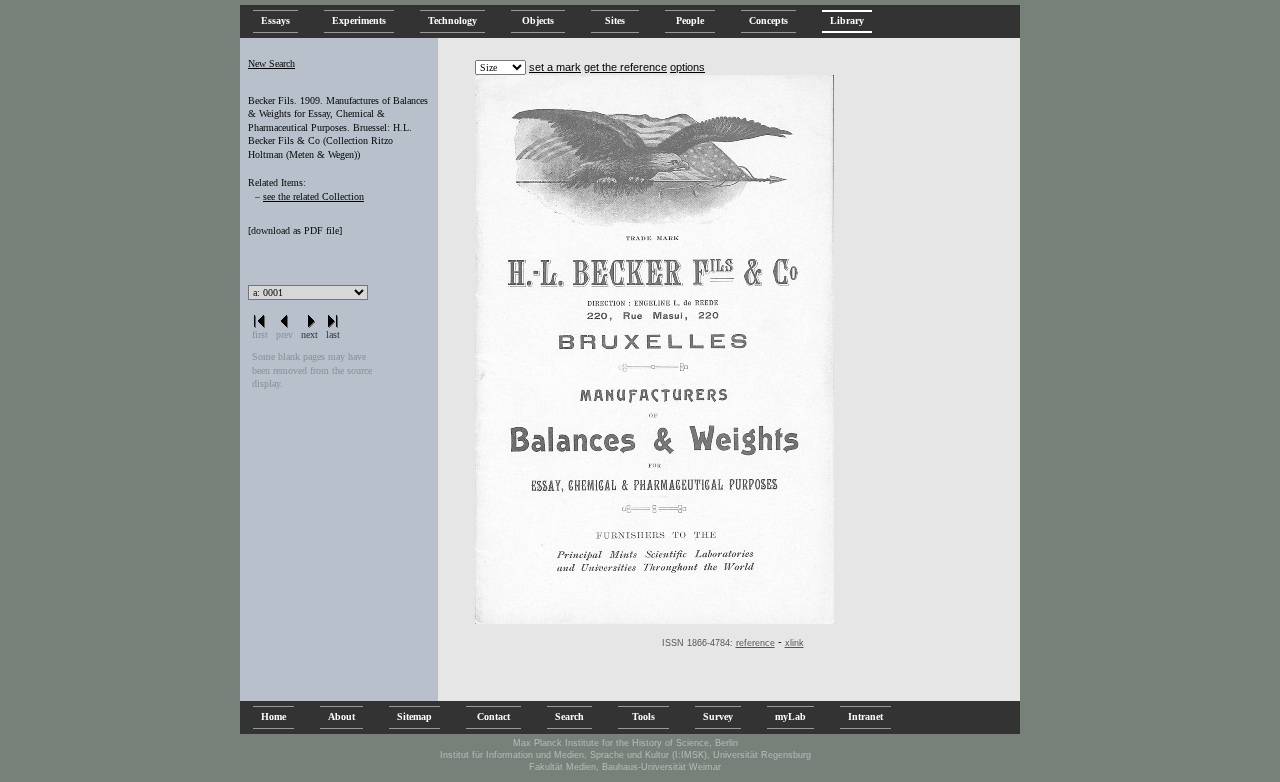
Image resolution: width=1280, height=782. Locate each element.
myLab (790, 716)
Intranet (865, 716)
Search (569, 716)
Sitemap (414, 716)
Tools (643, 716)
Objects (538, 20)
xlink (794, 643)
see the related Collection (313, 196)
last (333, 334)
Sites (615, 20)
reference (755, 643)
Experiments (359, 20)
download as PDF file (295, 230)
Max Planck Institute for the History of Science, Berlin (625, 743)
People (690, 20)
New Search (271, 63)
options (687, 67)
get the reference (625, 67)
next (309, 334)
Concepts (768, 20)
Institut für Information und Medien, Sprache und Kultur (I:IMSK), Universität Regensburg (625, 755)
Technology (452, 20)
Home (273, 716)
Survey (718, 716)
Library (847, 20)
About (341, 716)
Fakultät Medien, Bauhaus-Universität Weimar (625, 767)
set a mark (555, 67)
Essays (275, 20)
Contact (493, 716)
